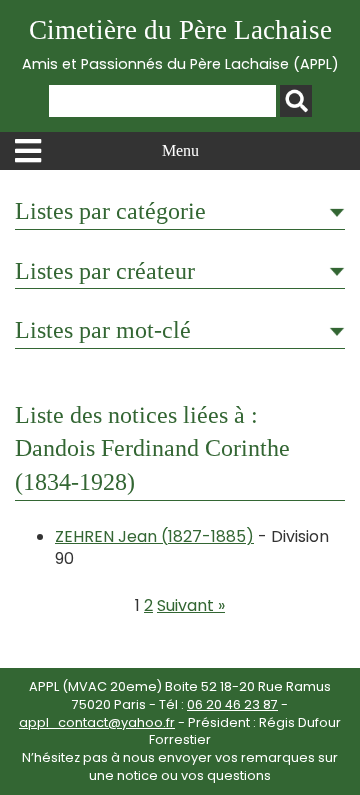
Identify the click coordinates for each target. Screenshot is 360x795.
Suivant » (191, 605)
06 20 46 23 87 (232, 704)
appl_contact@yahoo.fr (97, 722)
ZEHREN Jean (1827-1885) (154, 536)
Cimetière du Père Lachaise (180, 44)
